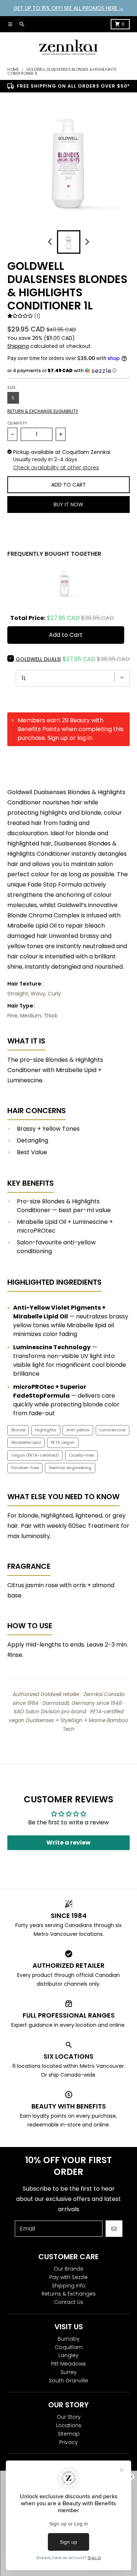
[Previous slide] (50, 242)
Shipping (18, 346)
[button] (68, 371)
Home (13, 69)
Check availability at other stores (56, 467)
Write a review (68, 1843)
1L (13, 398)
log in (85, 738)
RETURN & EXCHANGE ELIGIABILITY (43, 411)
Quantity (17, 423)
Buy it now (68, 504)
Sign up (58, 738)
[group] (69, 242)
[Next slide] (87, 242)
